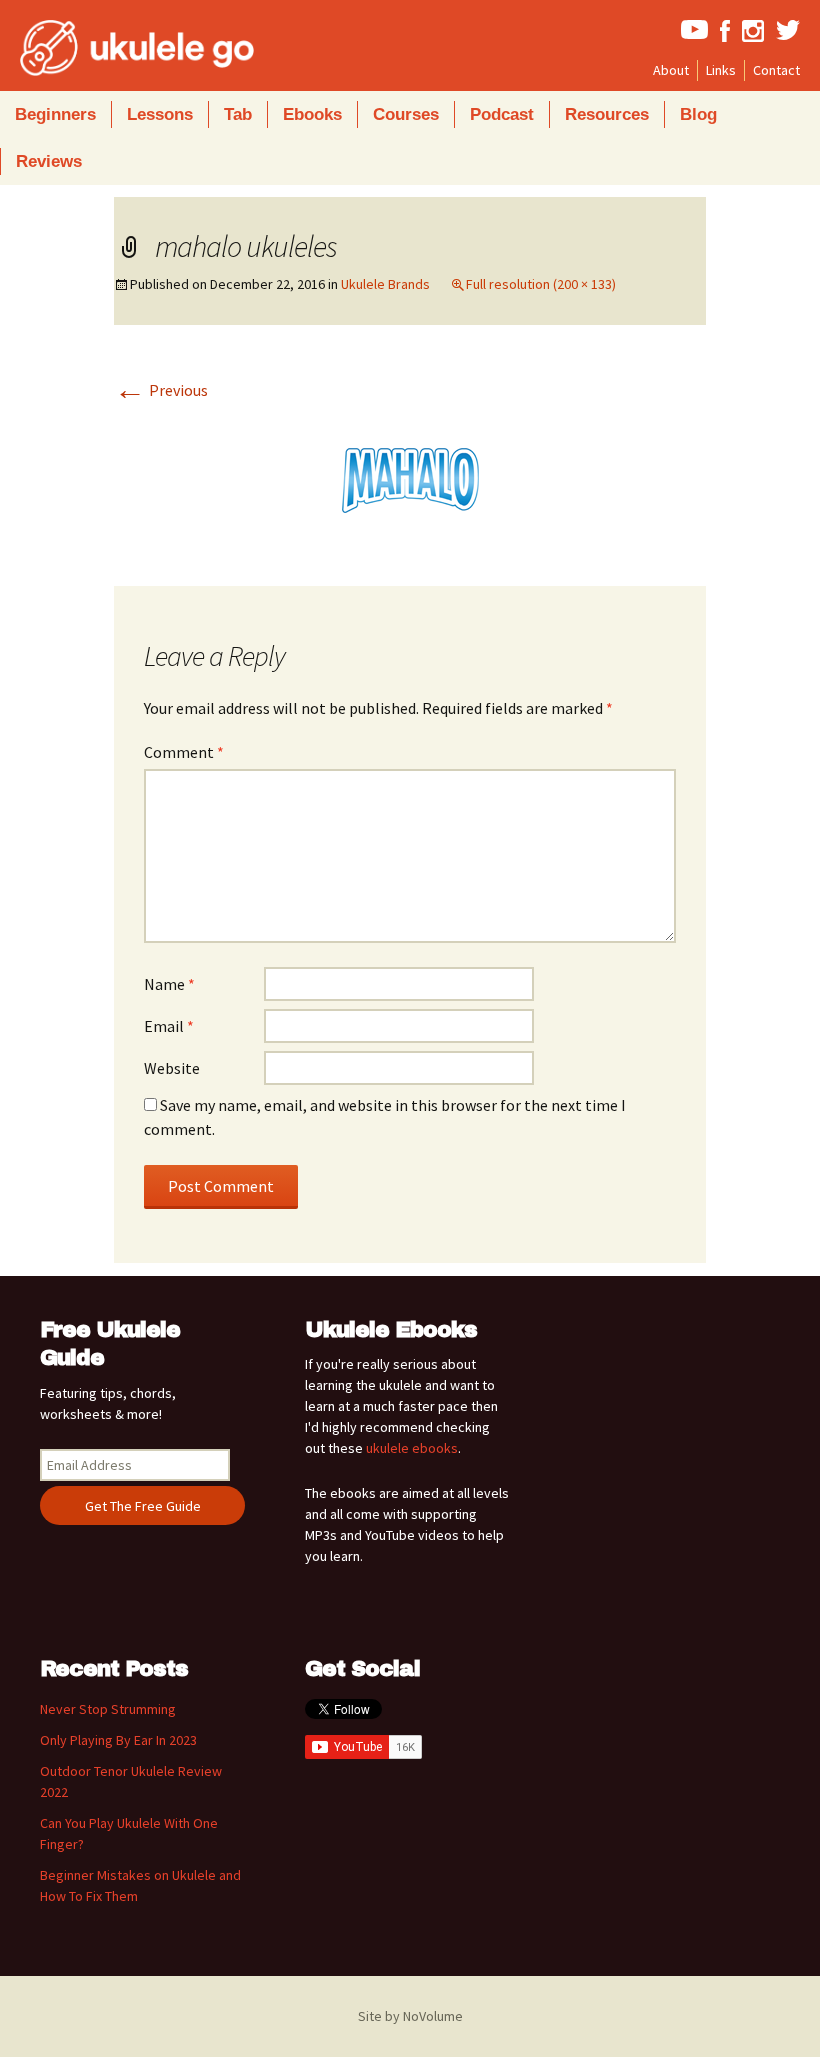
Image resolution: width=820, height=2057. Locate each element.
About (671, 70)
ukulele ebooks (412, 1448)
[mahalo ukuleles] (410, 478)
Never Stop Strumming (108, 1709)
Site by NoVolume (410, 2016)
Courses (406, 114)
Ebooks (312, 114)
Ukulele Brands (385, 284)
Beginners (55, 114)
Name (169, 984)
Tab (238, 114)
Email (169, 1026)
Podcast (502, 114)
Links (721, 70)
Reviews (49, 161)
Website (172, 1068)
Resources (607, 114)
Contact (776, 70)
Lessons (160, 114)
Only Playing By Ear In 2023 (118, 1740)
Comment (184, 752)
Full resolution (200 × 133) (541, 284)
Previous (161, 390)
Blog (698, 114)
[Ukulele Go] (110, 48)
